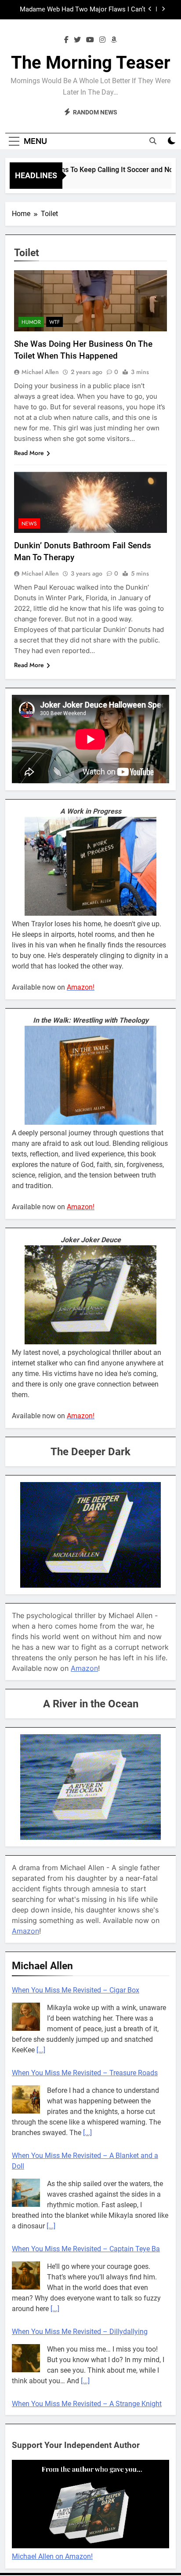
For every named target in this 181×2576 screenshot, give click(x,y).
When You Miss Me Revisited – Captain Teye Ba (86, 2249)
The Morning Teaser (91, 63)
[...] (41, 2050)
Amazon (84, 1668)
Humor (31, 322)
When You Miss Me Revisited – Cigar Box (76, 1990)
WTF (54, 322)
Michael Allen (40, 372)
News (29, 524)
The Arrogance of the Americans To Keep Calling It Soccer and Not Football (85, 10)
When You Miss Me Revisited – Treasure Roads (85, 2073)
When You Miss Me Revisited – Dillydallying (80, 2332)
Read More (29, 453)
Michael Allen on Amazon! (52, 2547)
